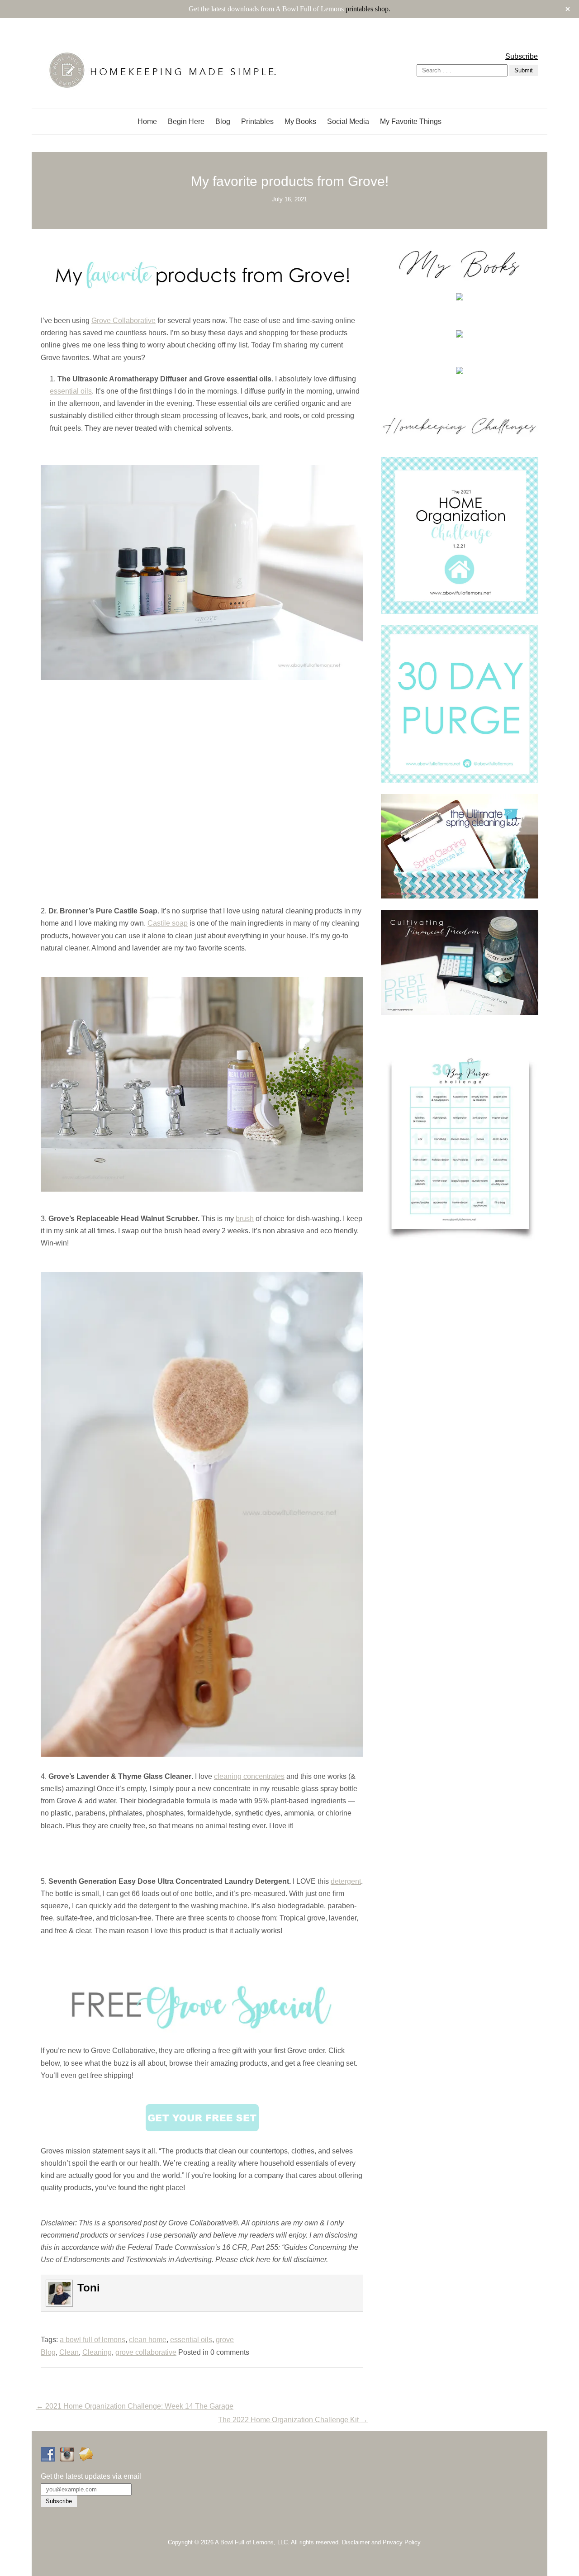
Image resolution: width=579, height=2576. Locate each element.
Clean (69, 2352)
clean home (148, 2340)
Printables (257, 121)
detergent (346, 1881)
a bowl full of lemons (93, 2340)
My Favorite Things (411, 121)
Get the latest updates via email (91, 2476)
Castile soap (168, 923)
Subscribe (522, 56)
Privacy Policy (402, 2542)
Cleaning (97, 2352)
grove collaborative (146, 2352)
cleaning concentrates (249, 1776)
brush (245, 1219)
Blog (223, 121)
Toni (89, 2288)
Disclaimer (356, 2542)
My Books (300, 121)
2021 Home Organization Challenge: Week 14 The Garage (135, 2406)
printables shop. (368, 9)
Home (147, 121)
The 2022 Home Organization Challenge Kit (293, 2420)
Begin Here (186, 121)
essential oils (71, 391)
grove (225, 2340)
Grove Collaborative (123, 321)
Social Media (348, 121)
